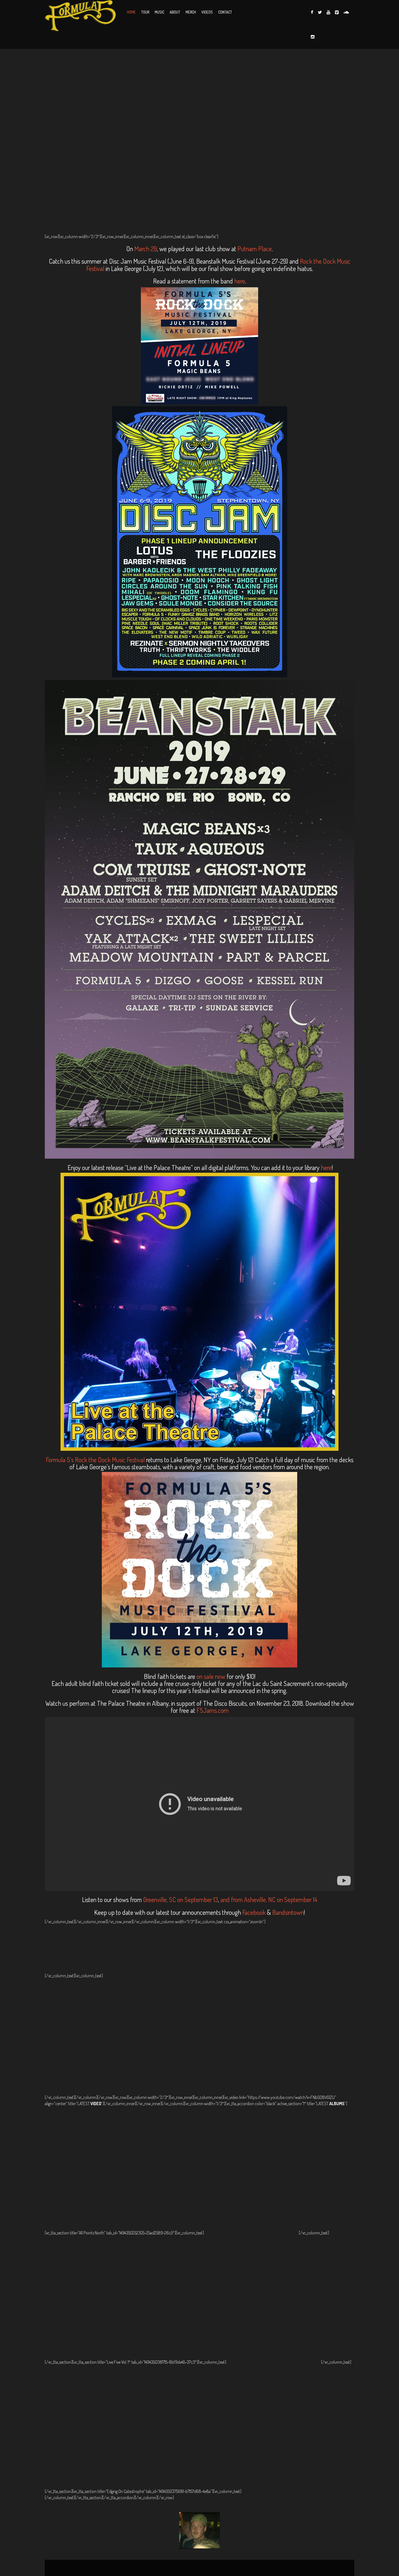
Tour (145, 12)
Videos (207, 12)
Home (131, 12)
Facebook (255, 1912)
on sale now (211, 1676)
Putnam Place (255, 249)
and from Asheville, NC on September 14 (268, 1899)
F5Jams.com (213, 1710)
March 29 (146, 249)
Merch (191, 12)
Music (159, 12)
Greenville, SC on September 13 (180, 1899)
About (175, 12)
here (240, 281)
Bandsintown (288, 1912)
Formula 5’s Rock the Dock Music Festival (95, 1460)
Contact (225, 12)
